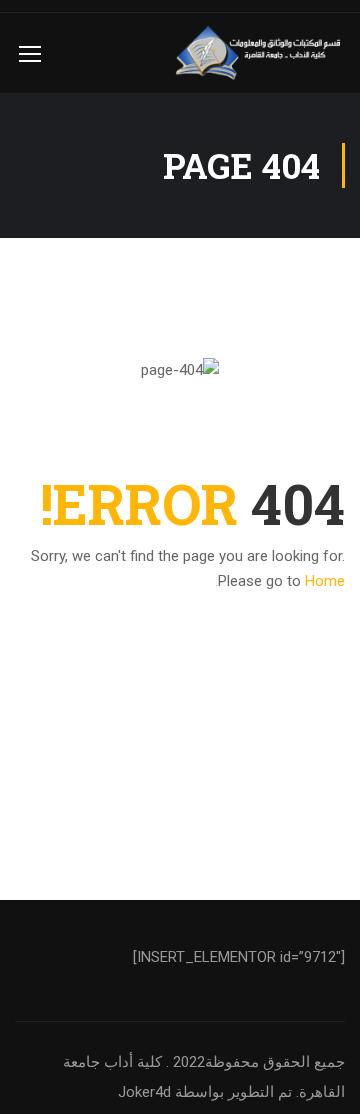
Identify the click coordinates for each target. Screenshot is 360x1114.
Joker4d (144, 1092)
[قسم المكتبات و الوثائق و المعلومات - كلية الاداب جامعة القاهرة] (260, 53)
